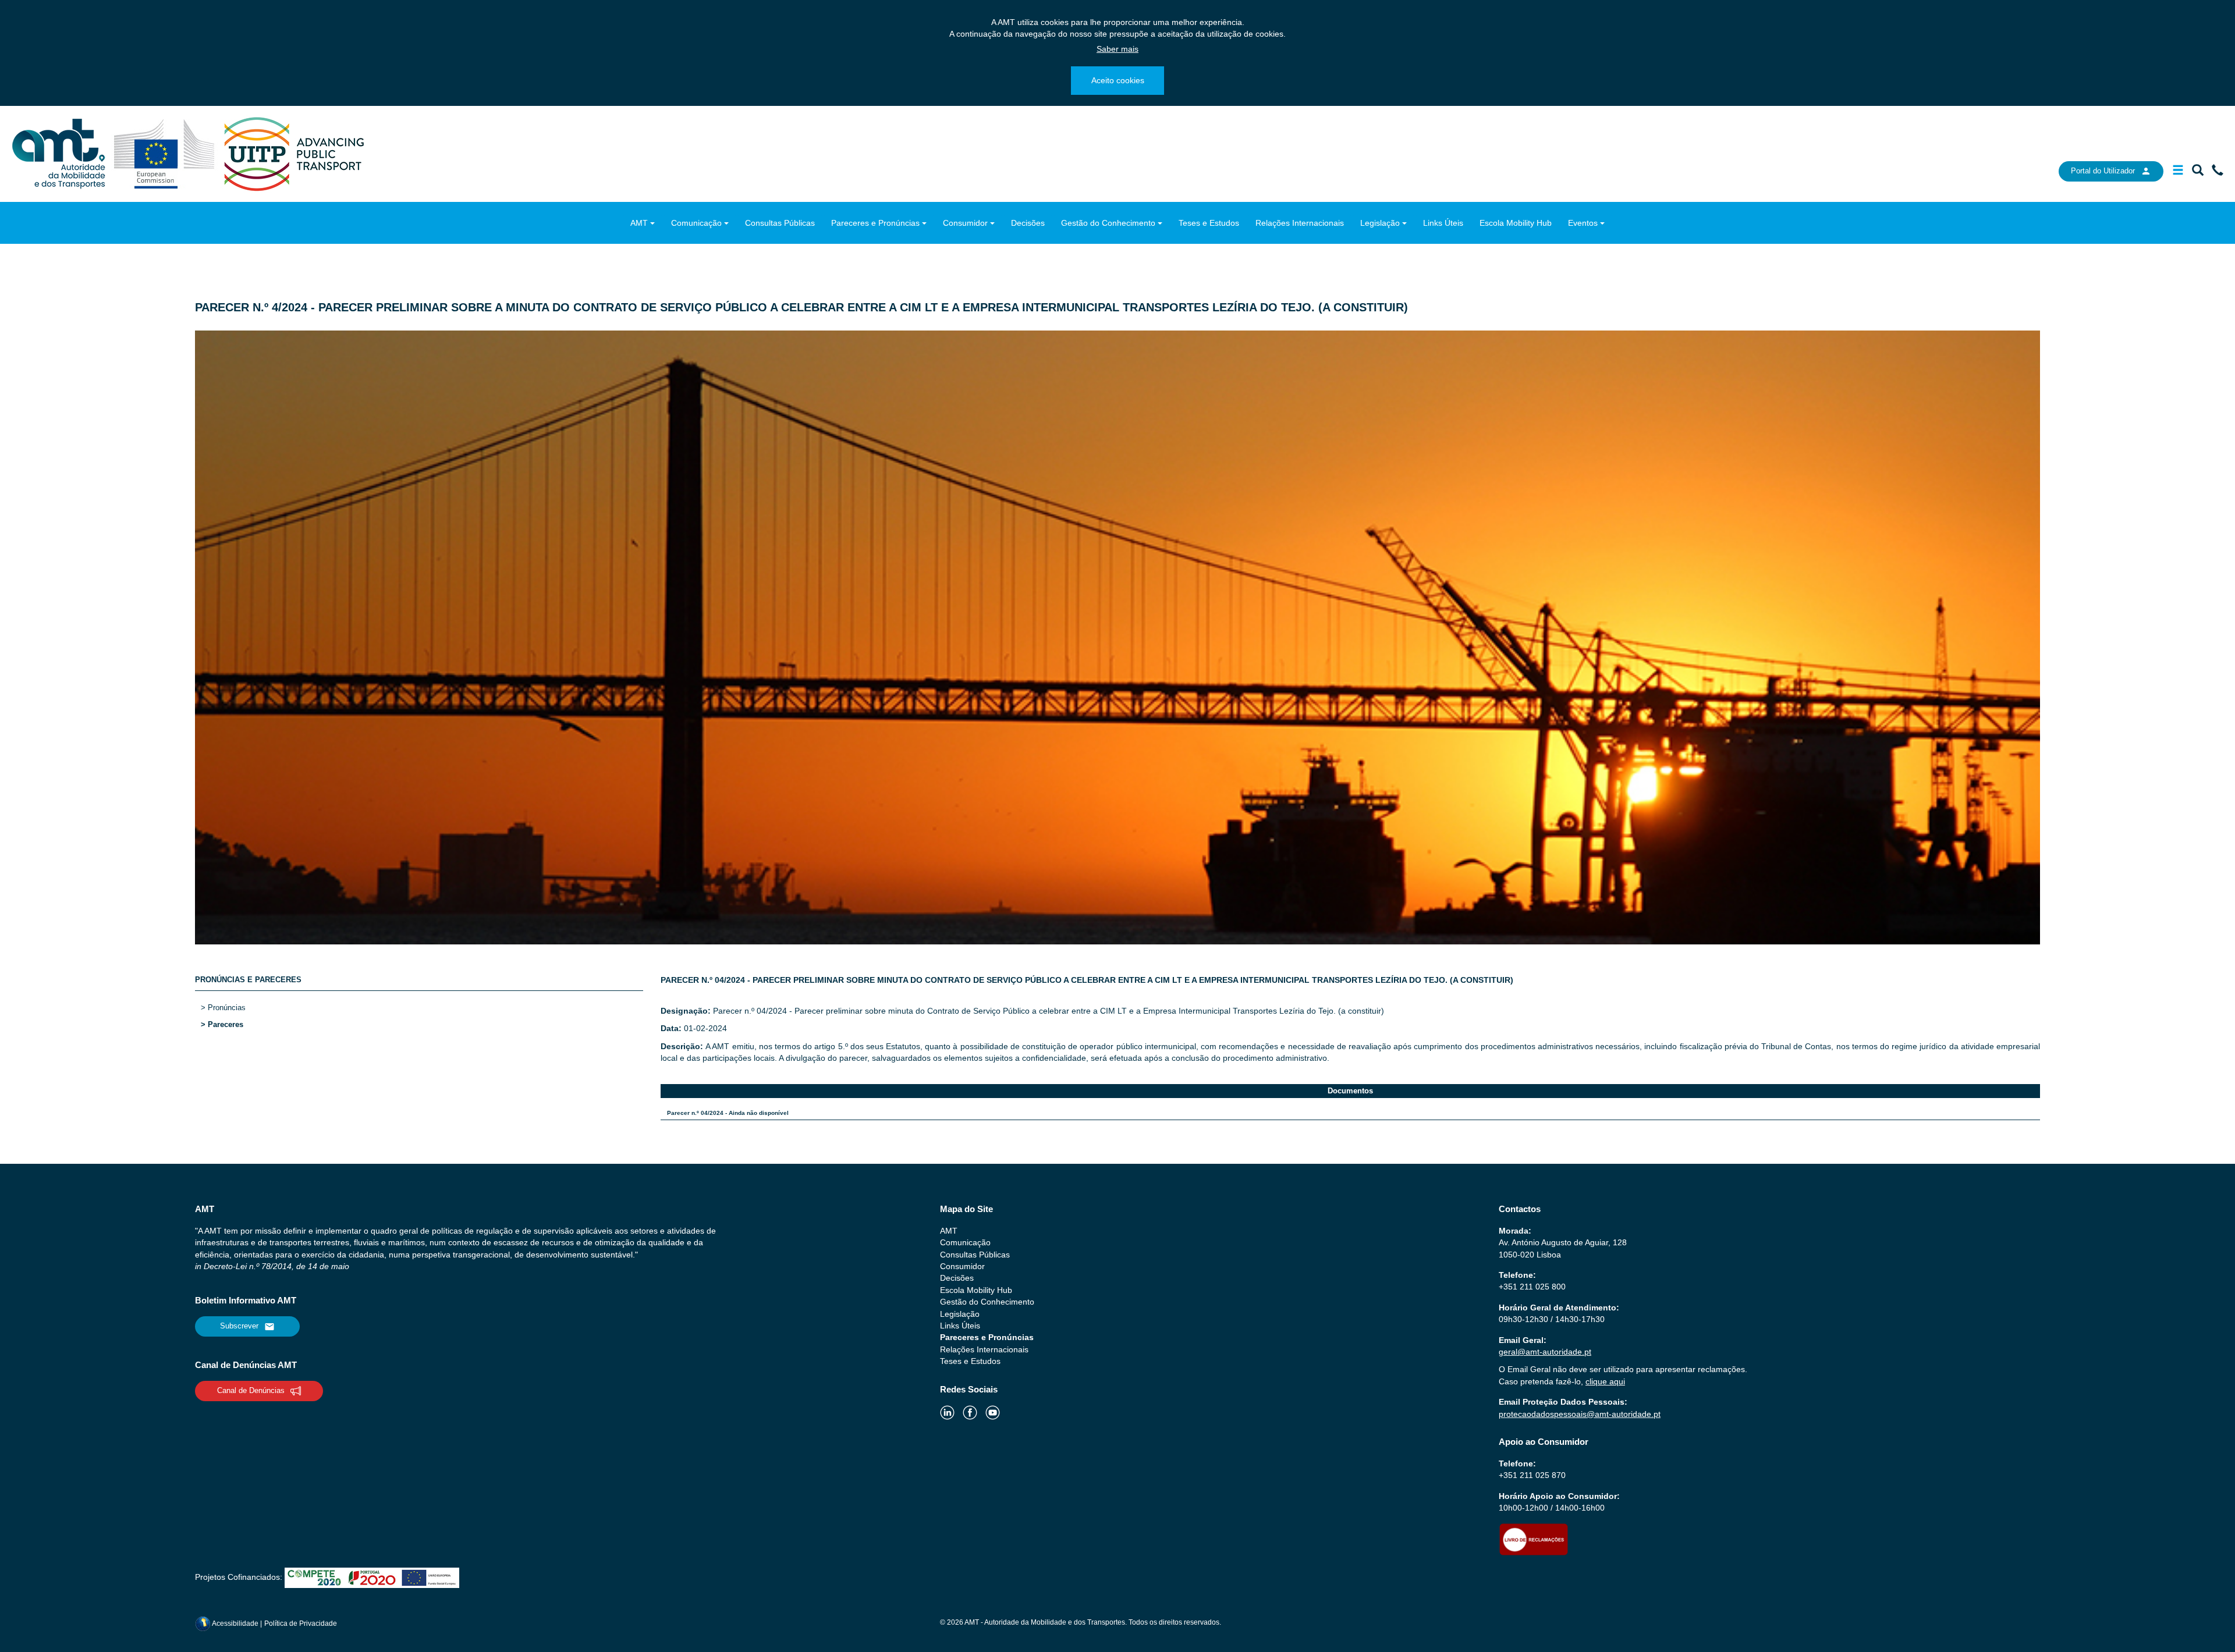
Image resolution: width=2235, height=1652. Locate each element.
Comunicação (696, 223)
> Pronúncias (223, 1008)
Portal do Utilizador (2103, 171)
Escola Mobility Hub (1516, 223)
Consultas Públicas (780, 223)
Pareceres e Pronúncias (875, 223)
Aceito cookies (1118, 80)
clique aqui (1605, 1381)
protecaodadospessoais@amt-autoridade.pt (1580, 1414)
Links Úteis (1443, 223)
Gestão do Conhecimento (1108, 223)
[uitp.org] (293, 153)
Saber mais (1117, 49)
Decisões (1028, 223)
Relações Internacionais (1300, 223)
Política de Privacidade (301, 1623)
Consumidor (965, 223)
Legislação (1380, 223)
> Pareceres (222, 1024)
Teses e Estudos (1209, 223)
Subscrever (239, 1326)
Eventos (1583, 223)
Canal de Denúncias (251, 1390)
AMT (639, 223)
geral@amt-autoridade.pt (1545, 1352)
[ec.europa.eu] (166, 153)
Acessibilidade (235, 1623)
